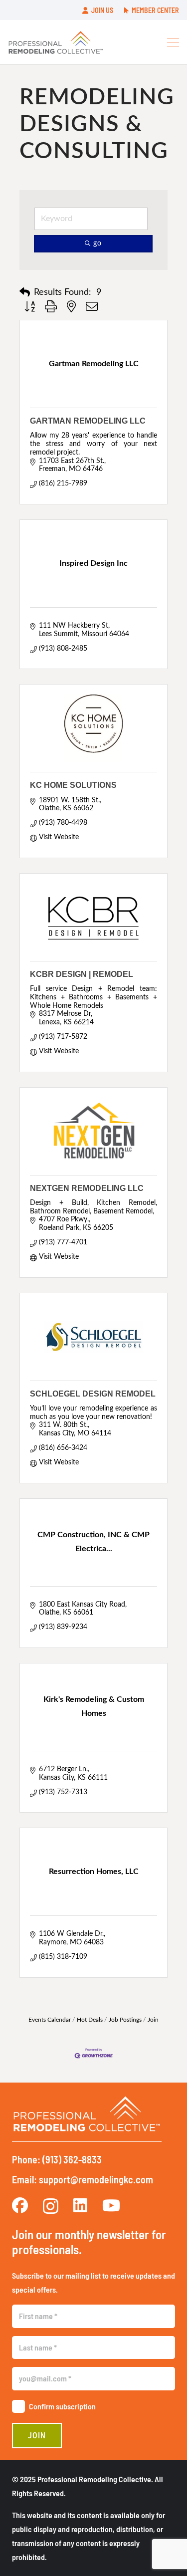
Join (153, 2020)
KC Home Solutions (73, 785)
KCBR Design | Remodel (82, 974)
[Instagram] (51, 2206)
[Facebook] (20, 2205)
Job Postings (125, 2020)
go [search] (97, 243)
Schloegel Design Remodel (93, 1394)
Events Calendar (50, 2020)
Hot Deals (90, 2020)
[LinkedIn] (80, 2205)
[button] (173, 42)
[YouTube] (111, 2205)
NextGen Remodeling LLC (87, 1188)
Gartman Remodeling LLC (88, 421)
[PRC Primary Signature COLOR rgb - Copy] (56, 42)
